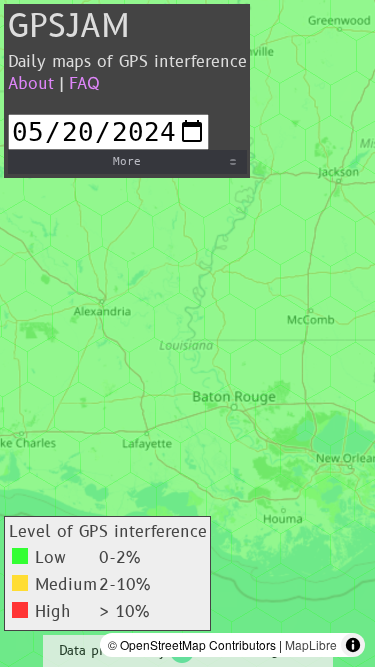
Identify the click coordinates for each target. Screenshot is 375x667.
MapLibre (311, 644)
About (31, 84)
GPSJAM (69, 27)
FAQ (84, 84)
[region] (187, 333)
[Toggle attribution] (353, 645)
